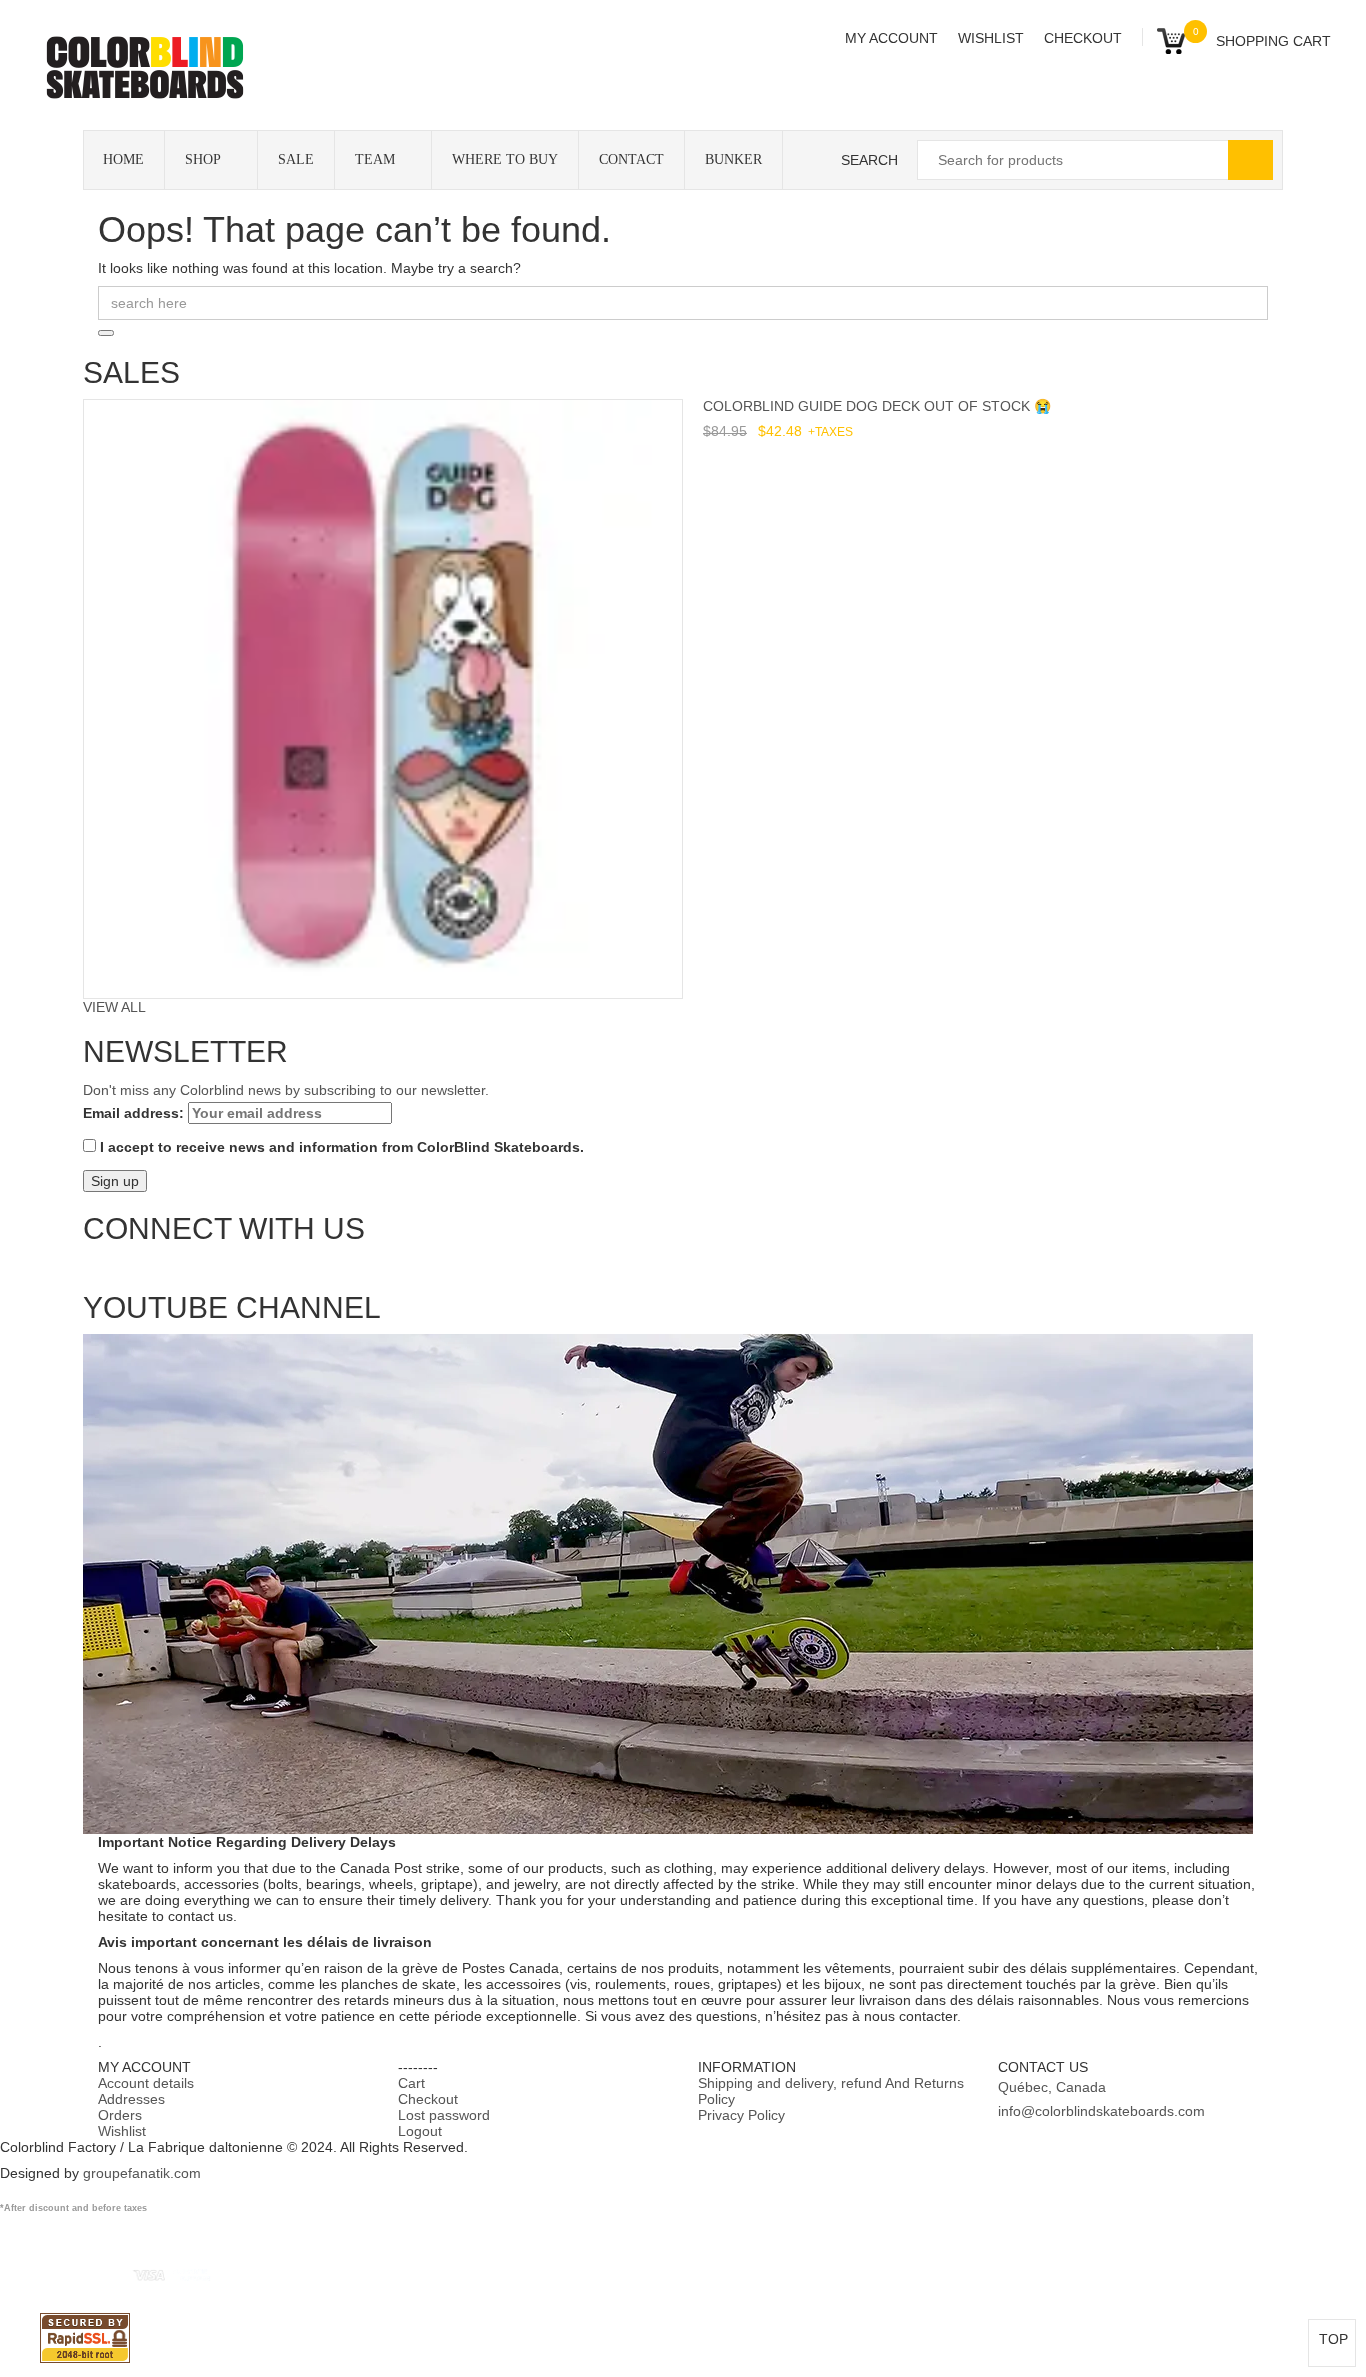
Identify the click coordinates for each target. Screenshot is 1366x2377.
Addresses (131, 2099)
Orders (120, 2115)
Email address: (135, 1113)
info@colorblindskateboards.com (1101, 2111)
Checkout (1083, 38)
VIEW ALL (114, 1007)
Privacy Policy (741, 2115)
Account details (146, 2083)
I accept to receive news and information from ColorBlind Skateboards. (340, 1147)
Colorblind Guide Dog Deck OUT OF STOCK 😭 (877, 406)
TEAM (375, 159)
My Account (891, 38)
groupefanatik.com (142, 2173)
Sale (296, 159)
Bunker (733, 159)
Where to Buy (505, 159)
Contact (631, 159)
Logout (420, 2131)
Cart (411, 2083)
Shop (203, 159)
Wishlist (991, 38)
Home (123, 159)
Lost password (444, 2115)
